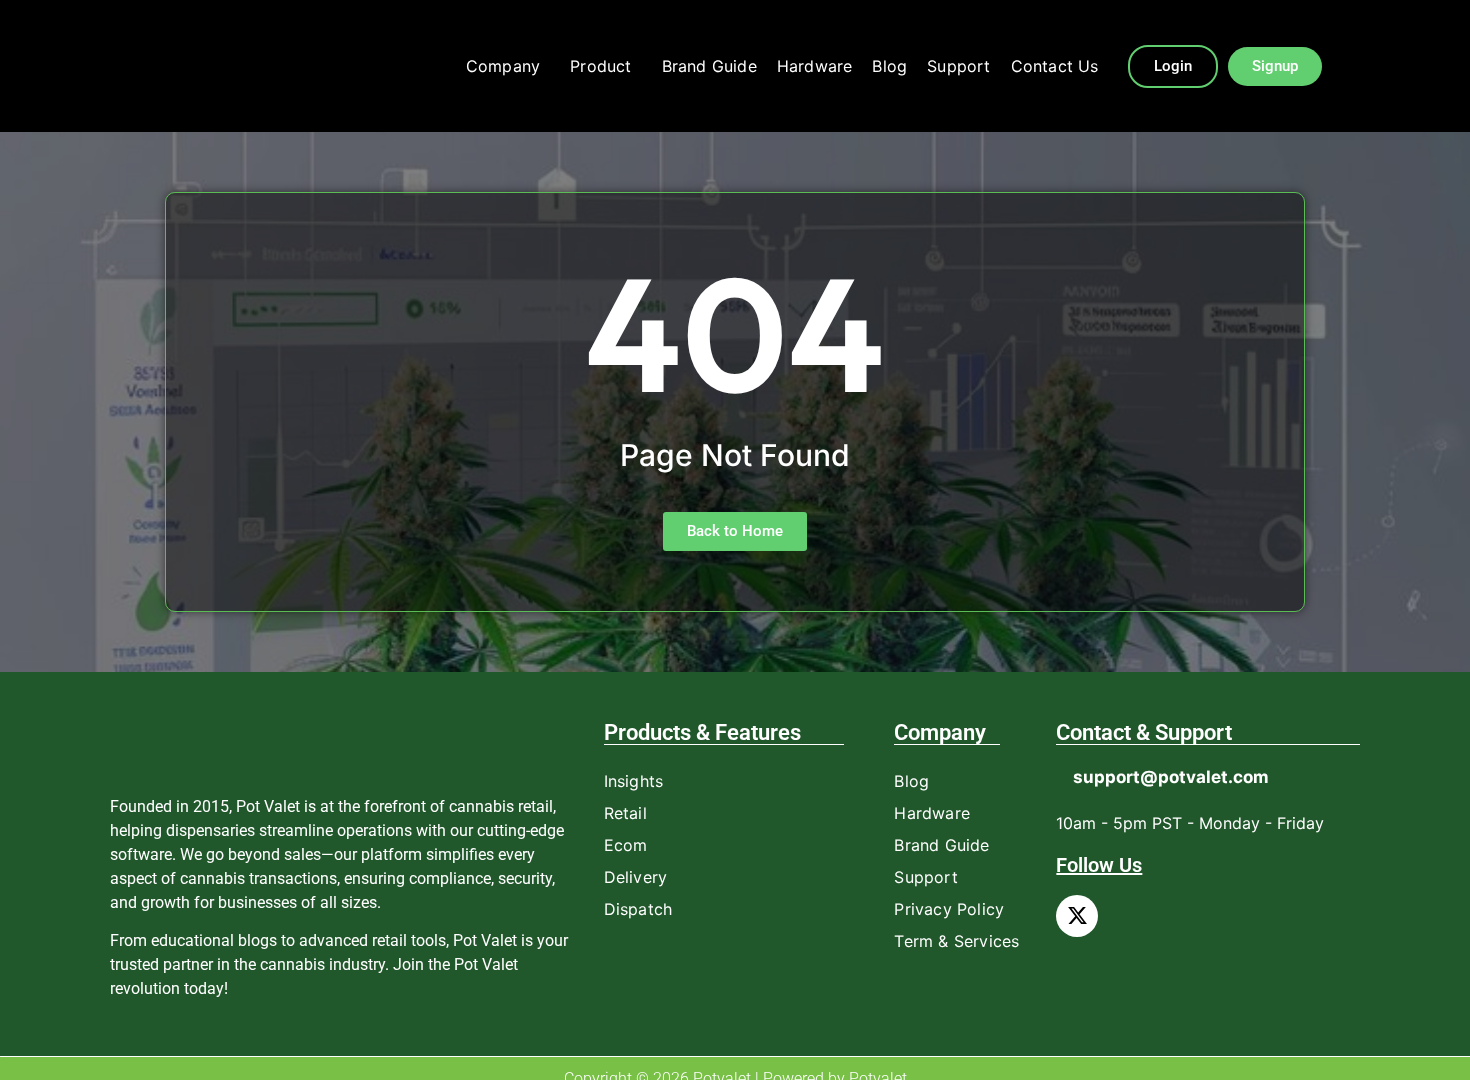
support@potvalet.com (1171, 777)
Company (503, 66)
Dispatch (638, 909)
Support (958, 66)
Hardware (815, 66)
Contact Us (1055, 66)
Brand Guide (709, 66)
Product (600, 66)
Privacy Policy (949, 909)
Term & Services (956, 941)
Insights (634, 781)
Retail (625, 813)
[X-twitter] (1077, 916)
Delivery (636, 877)
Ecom (626, 845)
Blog (889, 66)
